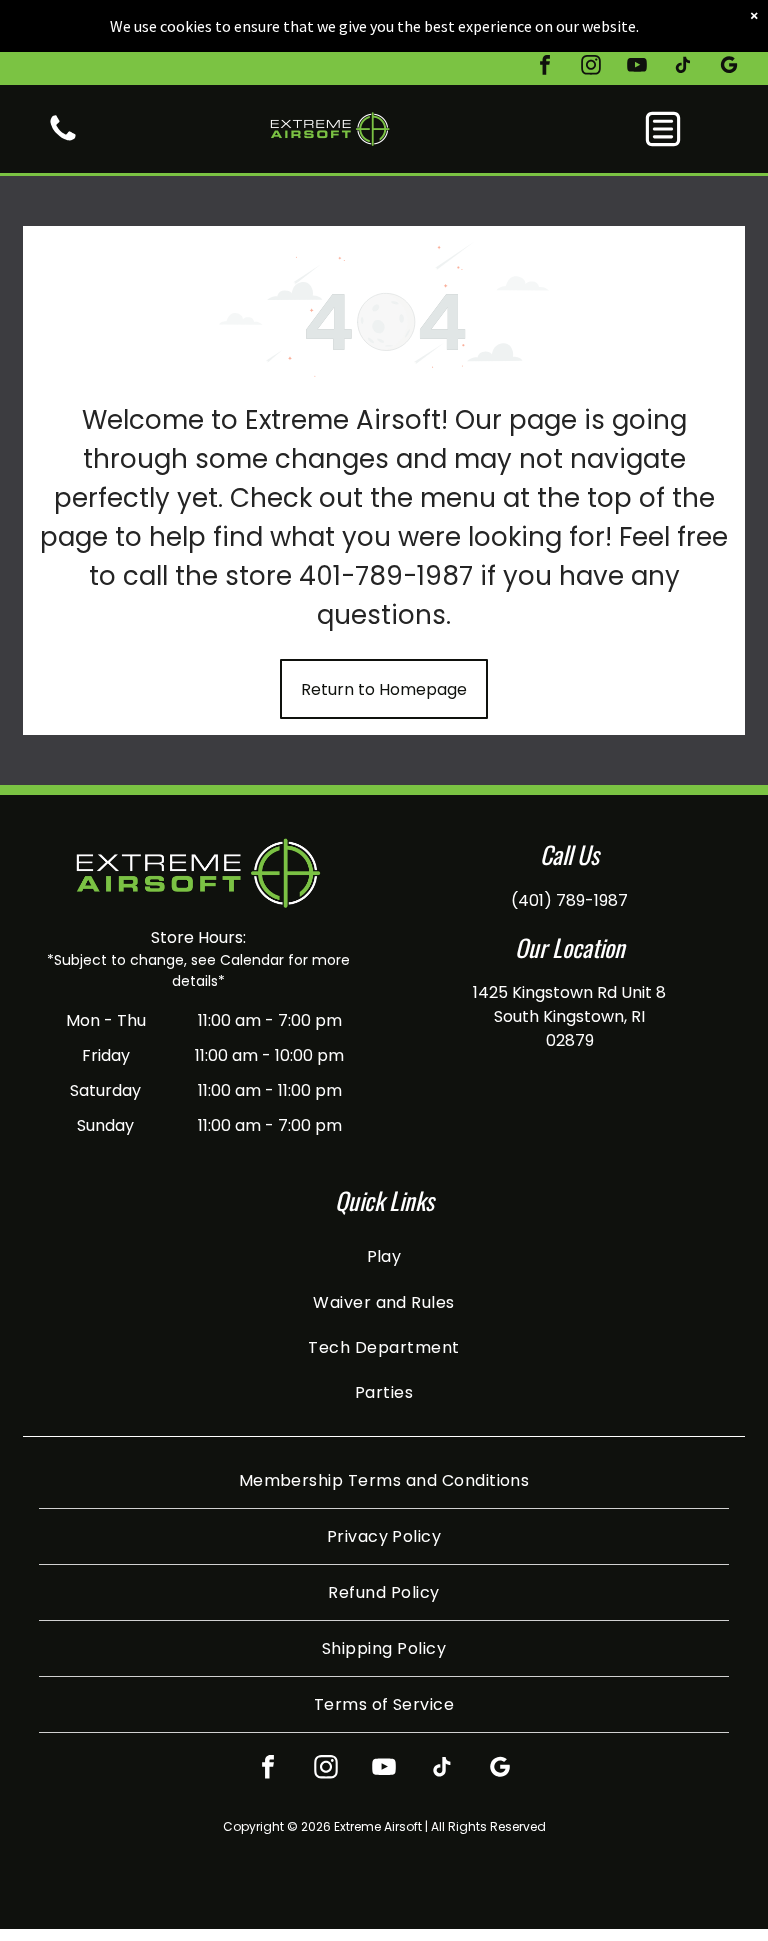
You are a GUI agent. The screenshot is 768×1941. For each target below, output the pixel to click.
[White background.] (63, 139)
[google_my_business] (729, 67)
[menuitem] (384, 1256)
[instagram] (591, 67)
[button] (663, 129)
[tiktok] (683, 67)
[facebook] (545, 67)
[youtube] (637, 67)
